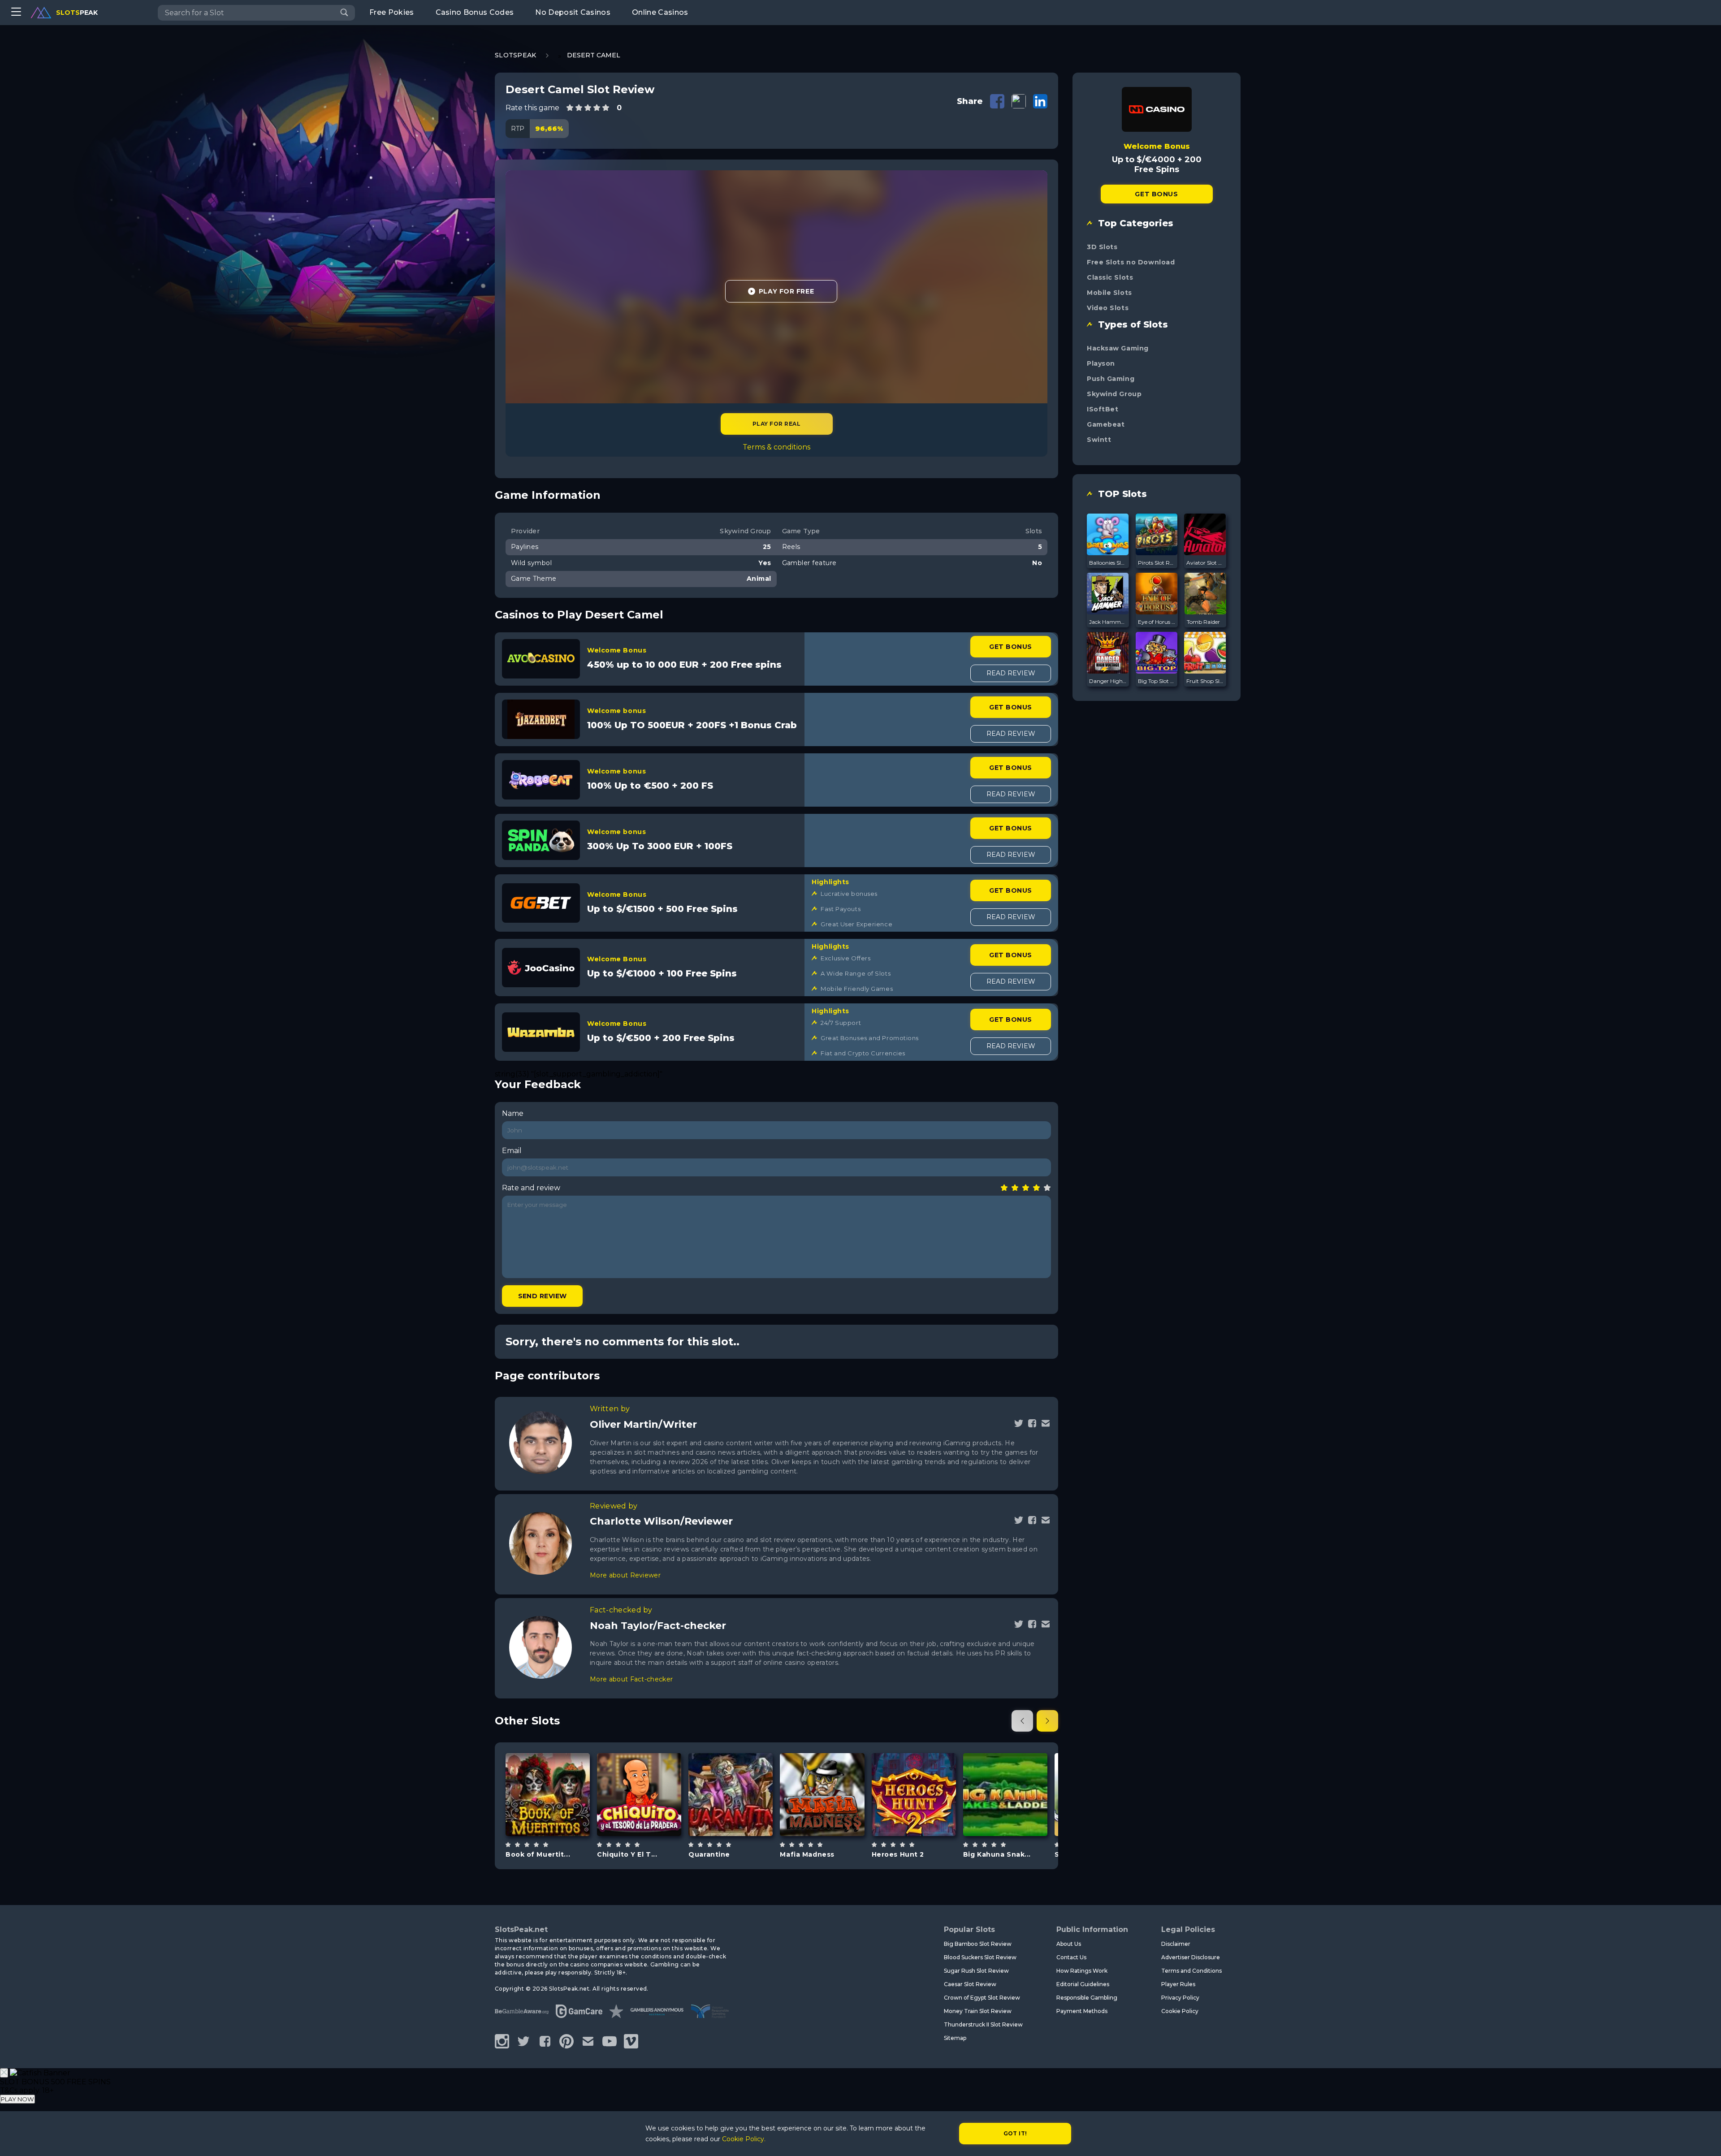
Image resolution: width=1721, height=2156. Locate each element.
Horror (741, 1817)
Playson (1101, 363)
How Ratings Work (1082, 1971)
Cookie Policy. (744, 2139)
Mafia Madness (807, 1854)
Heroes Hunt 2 (898, 1854)
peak (77, 13)
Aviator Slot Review (1205, 563)
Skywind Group (1114, 394)
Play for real (776, 424)
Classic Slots (1110, 277)
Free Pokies (392, 12)
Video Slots (1108, 308)
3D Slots (1102, 247)
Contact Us (1071, 1957)
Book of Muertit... (538, 1854)
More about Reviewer (625, 1575)
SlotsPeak (516, 55)
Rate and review (531, 1188)
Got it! (1015, 2133)
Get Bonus (1010, 647)
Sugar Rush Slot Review (976, 1971)
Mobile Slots (1109, 293)
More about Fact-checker (631, 1679)
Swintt (1099, 440)
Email (512, 1151)
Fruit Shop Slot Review (1205, 681)
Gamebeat (1106, 424)
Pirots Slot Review (1157, 563)
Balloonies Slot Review (1108, 563)
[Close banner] (4, 2073)
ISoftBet (1103, 409)
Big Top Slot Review (1157, 681)
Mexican (558, 1817)
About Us (1069, 1944)
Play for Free (786, 291)
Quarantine (709, 1854)
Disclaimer (1176, 1944)
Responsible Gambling (1087, 1998)
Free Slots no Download (1131, 262)
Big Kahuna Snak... (997, 1854)
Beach (1016, 1817)
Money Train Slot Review (978, 2011)
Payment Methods (1082, 2011)
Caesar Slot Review (970, 1984)
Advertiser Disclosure (1191, 1957)
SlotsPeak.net (521, 1929)
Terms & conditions (776, 447)
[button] (1022, 1721)
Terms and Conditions (1191, 1971)
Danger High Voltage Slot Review (1108, 681)
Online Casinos (660, 12)
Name (513, 1113)
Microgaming (1005, 1771)
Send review (543, 1296)
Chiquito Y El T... (627, 1854)
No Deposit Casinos (573, 12)
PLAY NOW (17, 2099)
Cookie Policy (1180, 2011)
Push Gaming (1111, 379)
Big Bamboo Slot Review (978, 1944)
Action (649, 1817)
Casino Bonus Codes (475, 12)
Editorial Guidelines (1083, 1984)
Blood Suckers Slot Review (980, 1957)
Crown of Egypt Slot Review (982, 1998)
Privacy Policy (1180, 1998)
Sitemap (955, 2038)
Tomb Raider (1203, 622)
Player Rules (1178, 1984)
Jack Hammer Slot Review (1108, 622)
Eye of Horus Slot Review (1157, 622)
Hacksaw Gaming (1118, 348)
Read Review (1011, 673)
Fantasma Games (914, 1767)
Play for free (548, 1794)
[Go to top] (1704, 2138)
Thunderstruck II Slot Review (983, 2024)
